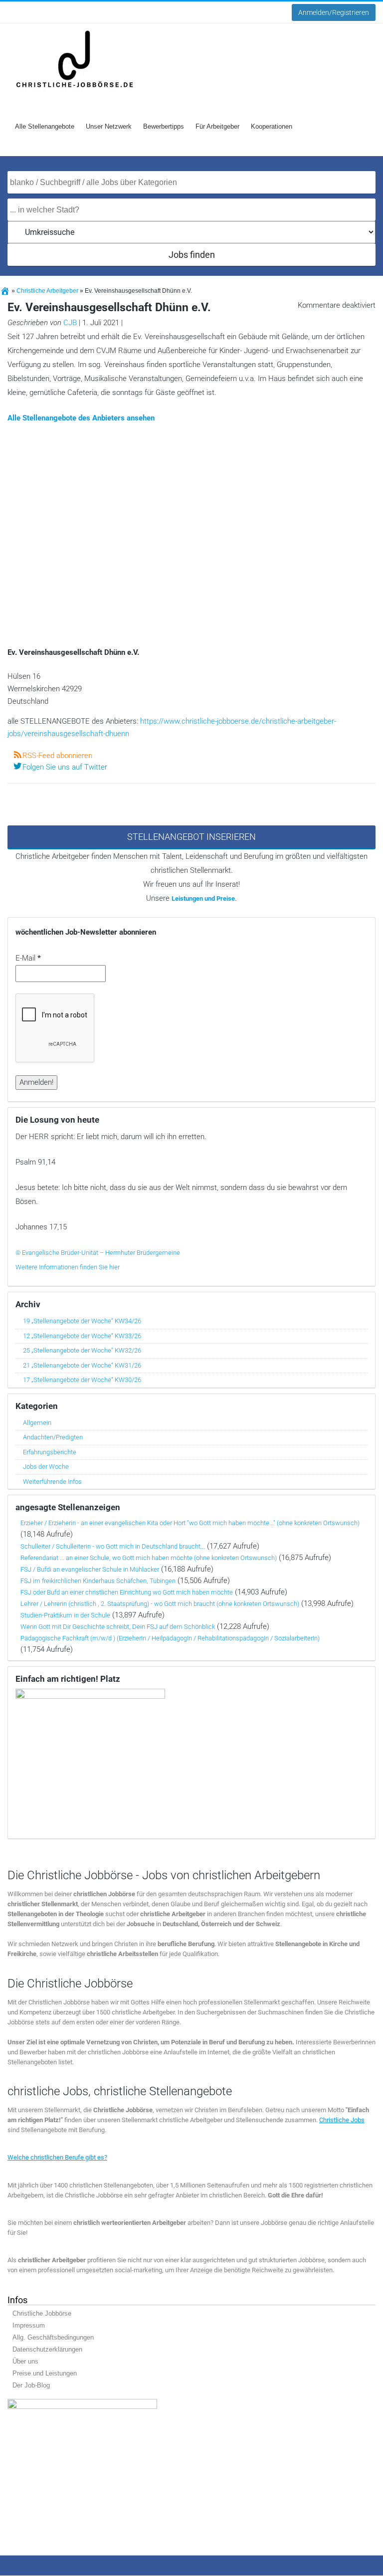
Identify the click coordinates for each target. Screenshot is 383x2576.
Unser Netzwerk (109, 126)
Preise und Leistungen (45, 2374)
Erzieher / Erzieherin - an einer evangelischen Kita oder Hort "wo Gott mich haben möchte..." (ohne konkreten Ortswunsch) (190, 1523)
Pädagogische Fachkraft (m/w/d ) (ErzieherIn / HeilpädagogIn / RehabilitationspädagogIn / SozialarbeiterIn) (170, 1638)
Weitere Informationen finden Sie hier (68, 1267)
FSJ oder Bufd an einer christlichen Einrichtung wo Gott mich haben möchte (127, 1592)
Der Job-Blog (31, 2386)
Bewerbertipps (164, 126)
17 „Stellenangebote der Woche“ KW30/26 (82, 1380)
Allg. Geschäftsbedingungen (53, 2338)
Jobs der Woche (46, 1467)
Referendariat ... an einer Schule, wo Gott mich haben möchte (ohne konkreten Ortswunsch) (149, 1558)
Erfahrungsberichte (50, 1452)
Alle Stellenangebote (45, 126)
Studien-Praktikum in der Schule (65, 1615)
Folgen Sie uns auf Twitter (65, 767)
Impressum (29, 2326)
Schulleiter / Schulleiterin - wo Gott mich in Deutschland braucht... (113, 1546)
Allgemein (37, 1423)
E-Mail (28, 958)
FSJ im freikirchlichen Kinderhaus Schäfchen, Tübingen (98, 1581)
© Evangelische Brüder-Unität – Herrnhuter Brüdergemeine (98, 1253)
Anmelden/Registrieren (334, 12)
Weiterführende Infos (52, 1482)
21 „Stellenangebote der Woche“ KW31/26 (82, 1365)
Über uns (25, 2362)
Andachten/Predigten (53, 1437)
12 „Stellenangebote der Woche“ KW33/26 (82, 1336)
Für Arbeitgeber (217, 126)
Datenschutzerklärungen (47, 2350)
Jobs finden (192, 255)
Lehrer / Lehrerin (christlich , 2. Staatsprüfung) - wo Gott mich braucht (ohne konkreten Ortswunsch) (160, 1604)
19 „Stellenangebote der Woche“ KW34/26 (82, 1321)
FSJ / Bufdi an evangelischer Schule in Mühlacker (90, 1569)
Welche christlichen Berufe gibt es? (57, 2158)
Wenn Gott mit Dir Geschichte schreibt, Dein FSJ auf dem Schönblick (118, 1627)
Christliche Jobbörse (42, 2314)
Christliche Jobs (342, 2120)
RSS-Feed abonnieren (57, 756)
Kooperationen (272, 126)
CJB (70, 323)
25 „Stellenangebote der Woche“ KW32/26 (82, 1350)
